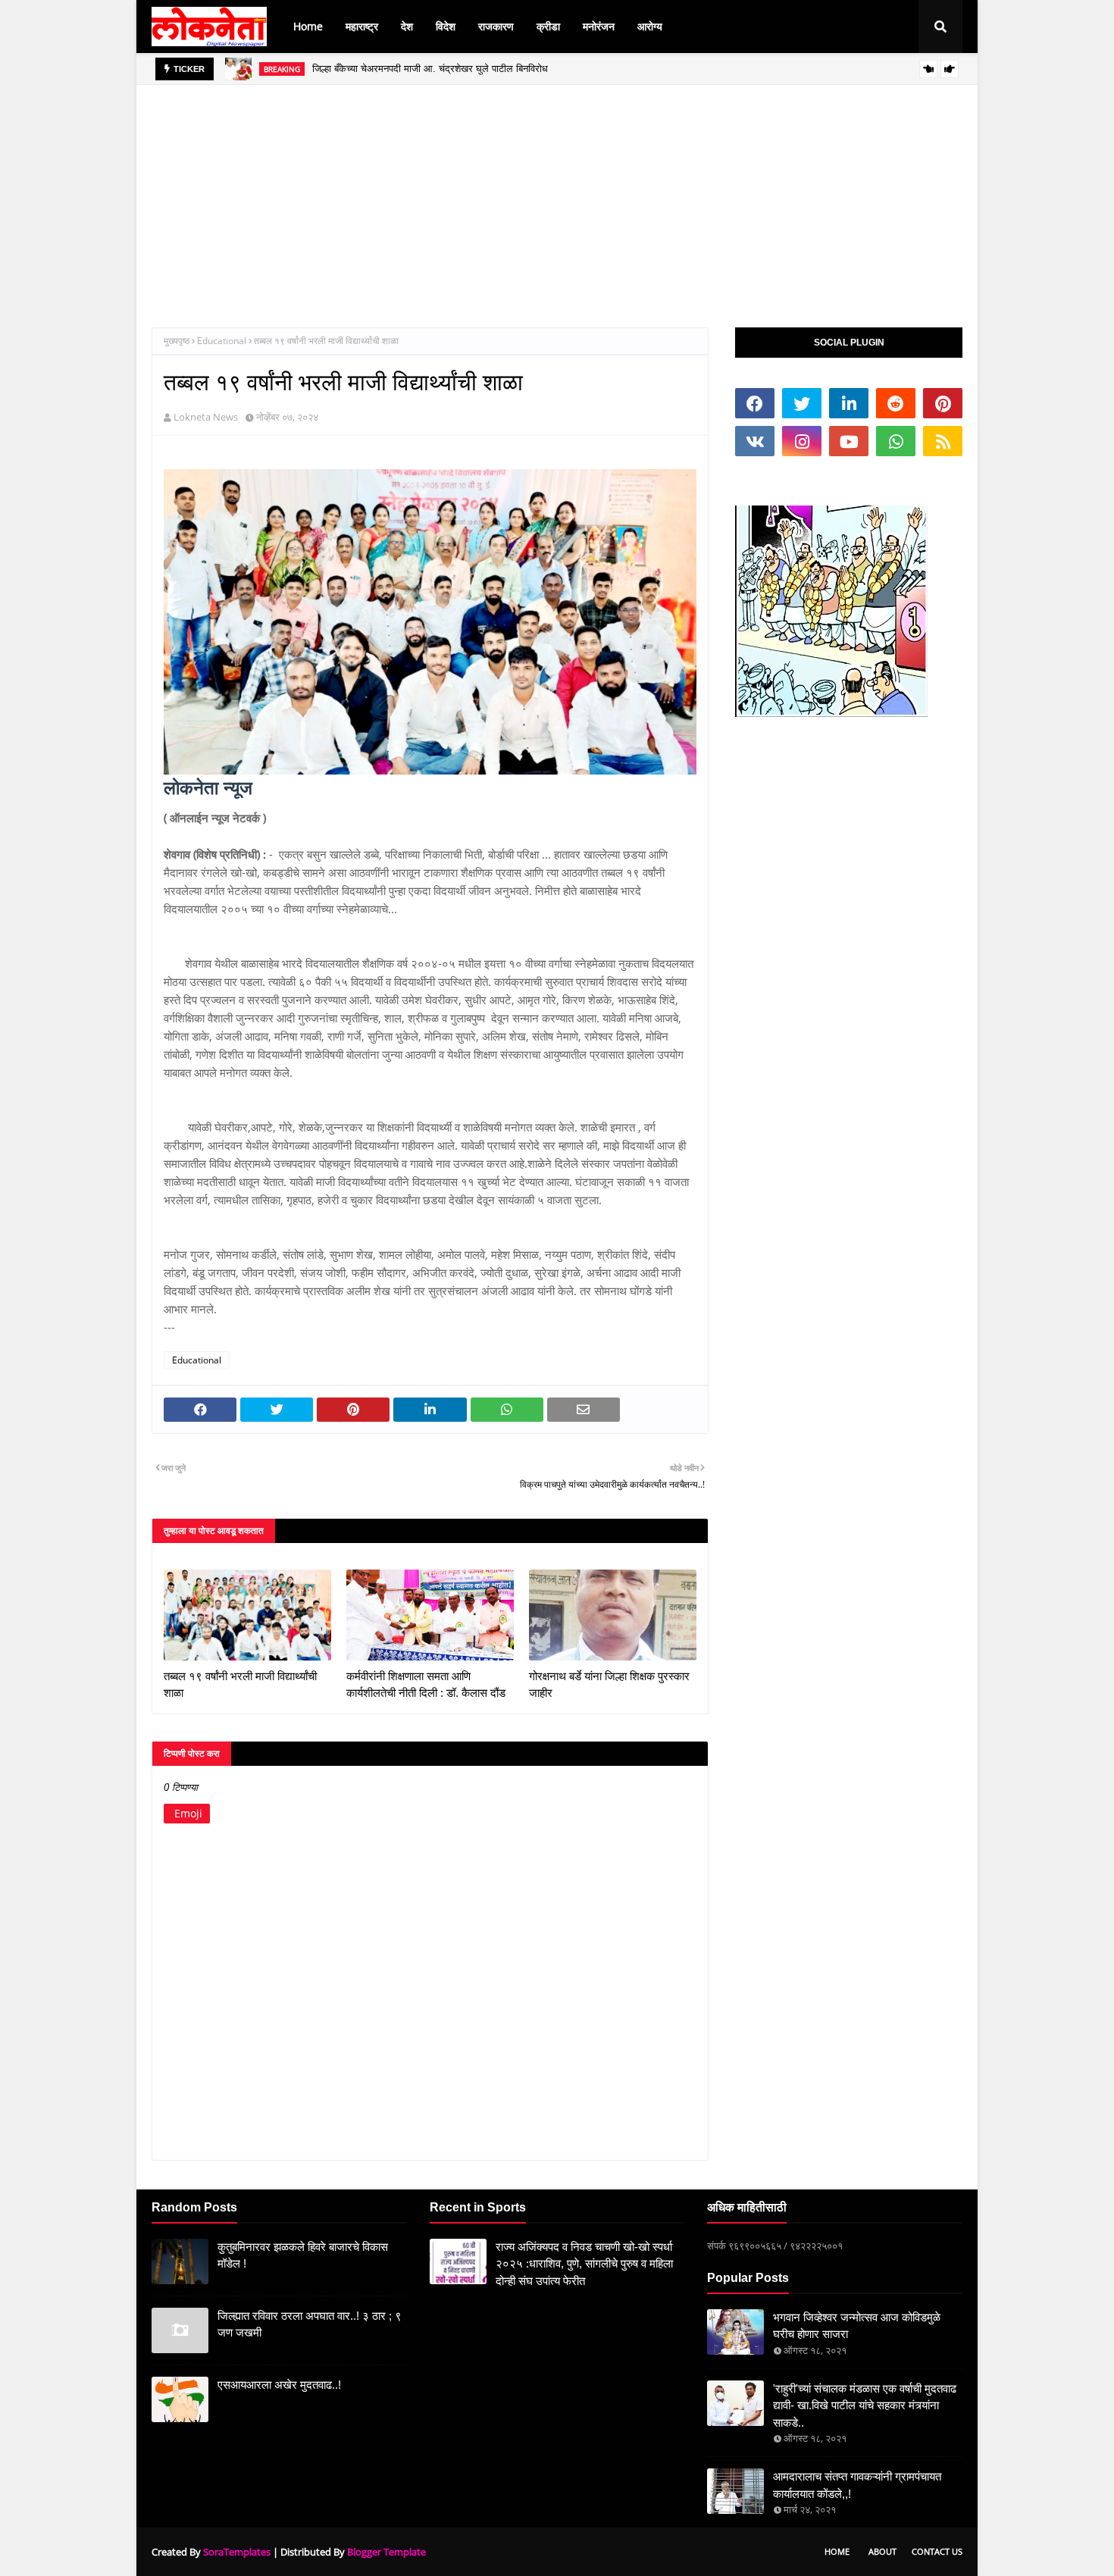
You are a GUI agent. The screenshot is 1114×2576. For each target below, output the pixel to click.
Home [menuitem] (308, 26)
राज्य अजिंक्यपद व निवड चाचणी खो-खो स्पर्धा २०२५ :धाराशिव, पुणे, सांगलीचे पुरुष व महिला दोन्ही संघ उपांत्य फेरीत (584, 2264)
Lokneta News (206, 417)
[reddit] (896, 403)
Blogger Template (386, 2552)
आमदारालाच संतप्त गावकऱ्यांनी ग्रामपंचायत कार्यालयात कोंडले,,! (857, 2485)
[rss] (943, 441)
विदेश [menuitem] (446, 26)
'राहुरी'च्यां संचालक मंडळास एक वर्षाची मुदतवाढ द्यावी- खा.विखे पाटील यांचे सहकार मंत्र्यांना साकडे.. (865, 2405)
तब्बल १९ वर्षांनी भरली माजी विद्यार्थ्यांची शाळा (240, 1685)
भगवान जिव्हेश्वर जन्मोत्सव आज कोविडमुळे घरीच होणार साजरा (857, 2326)
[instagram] (802, 441)
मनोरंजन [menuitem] (599, 26)
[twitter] (802, 403)
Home (837, 2551)
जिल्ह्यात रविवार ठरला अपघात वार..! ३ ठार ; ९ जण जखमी (310, 2324)
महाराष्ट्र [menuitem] (362, 26)
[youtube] (849, 441)
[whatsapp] (896, 441)
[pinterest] (943, 403)
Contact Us (937, 2551)
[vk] (755, 441)
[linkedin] (849, 403)
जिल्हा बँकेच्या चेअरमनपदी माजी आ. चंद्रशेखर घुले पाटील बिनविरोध (430, 69)
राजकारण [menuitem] (496, 26)
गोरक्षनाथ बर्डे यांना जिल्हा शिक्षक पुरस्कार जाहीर (609, 1685)
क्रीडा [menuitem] (548, 26)
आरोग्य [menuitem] (650, 26)
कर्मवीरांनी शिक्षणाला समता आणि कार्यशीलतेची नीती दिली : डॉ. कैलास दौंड (426, 1685)
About (882, 2551)
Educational (222, 341)
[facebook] (755, 403)
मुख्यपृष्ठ (177, 341)
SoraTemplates (237, 2552)
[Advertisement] (557, 191)
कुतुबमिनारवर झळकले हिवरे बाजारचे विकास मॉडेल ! (303, 2255)
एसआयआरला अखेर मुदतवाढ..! (279, 2385)
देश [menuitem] (407, 26)
